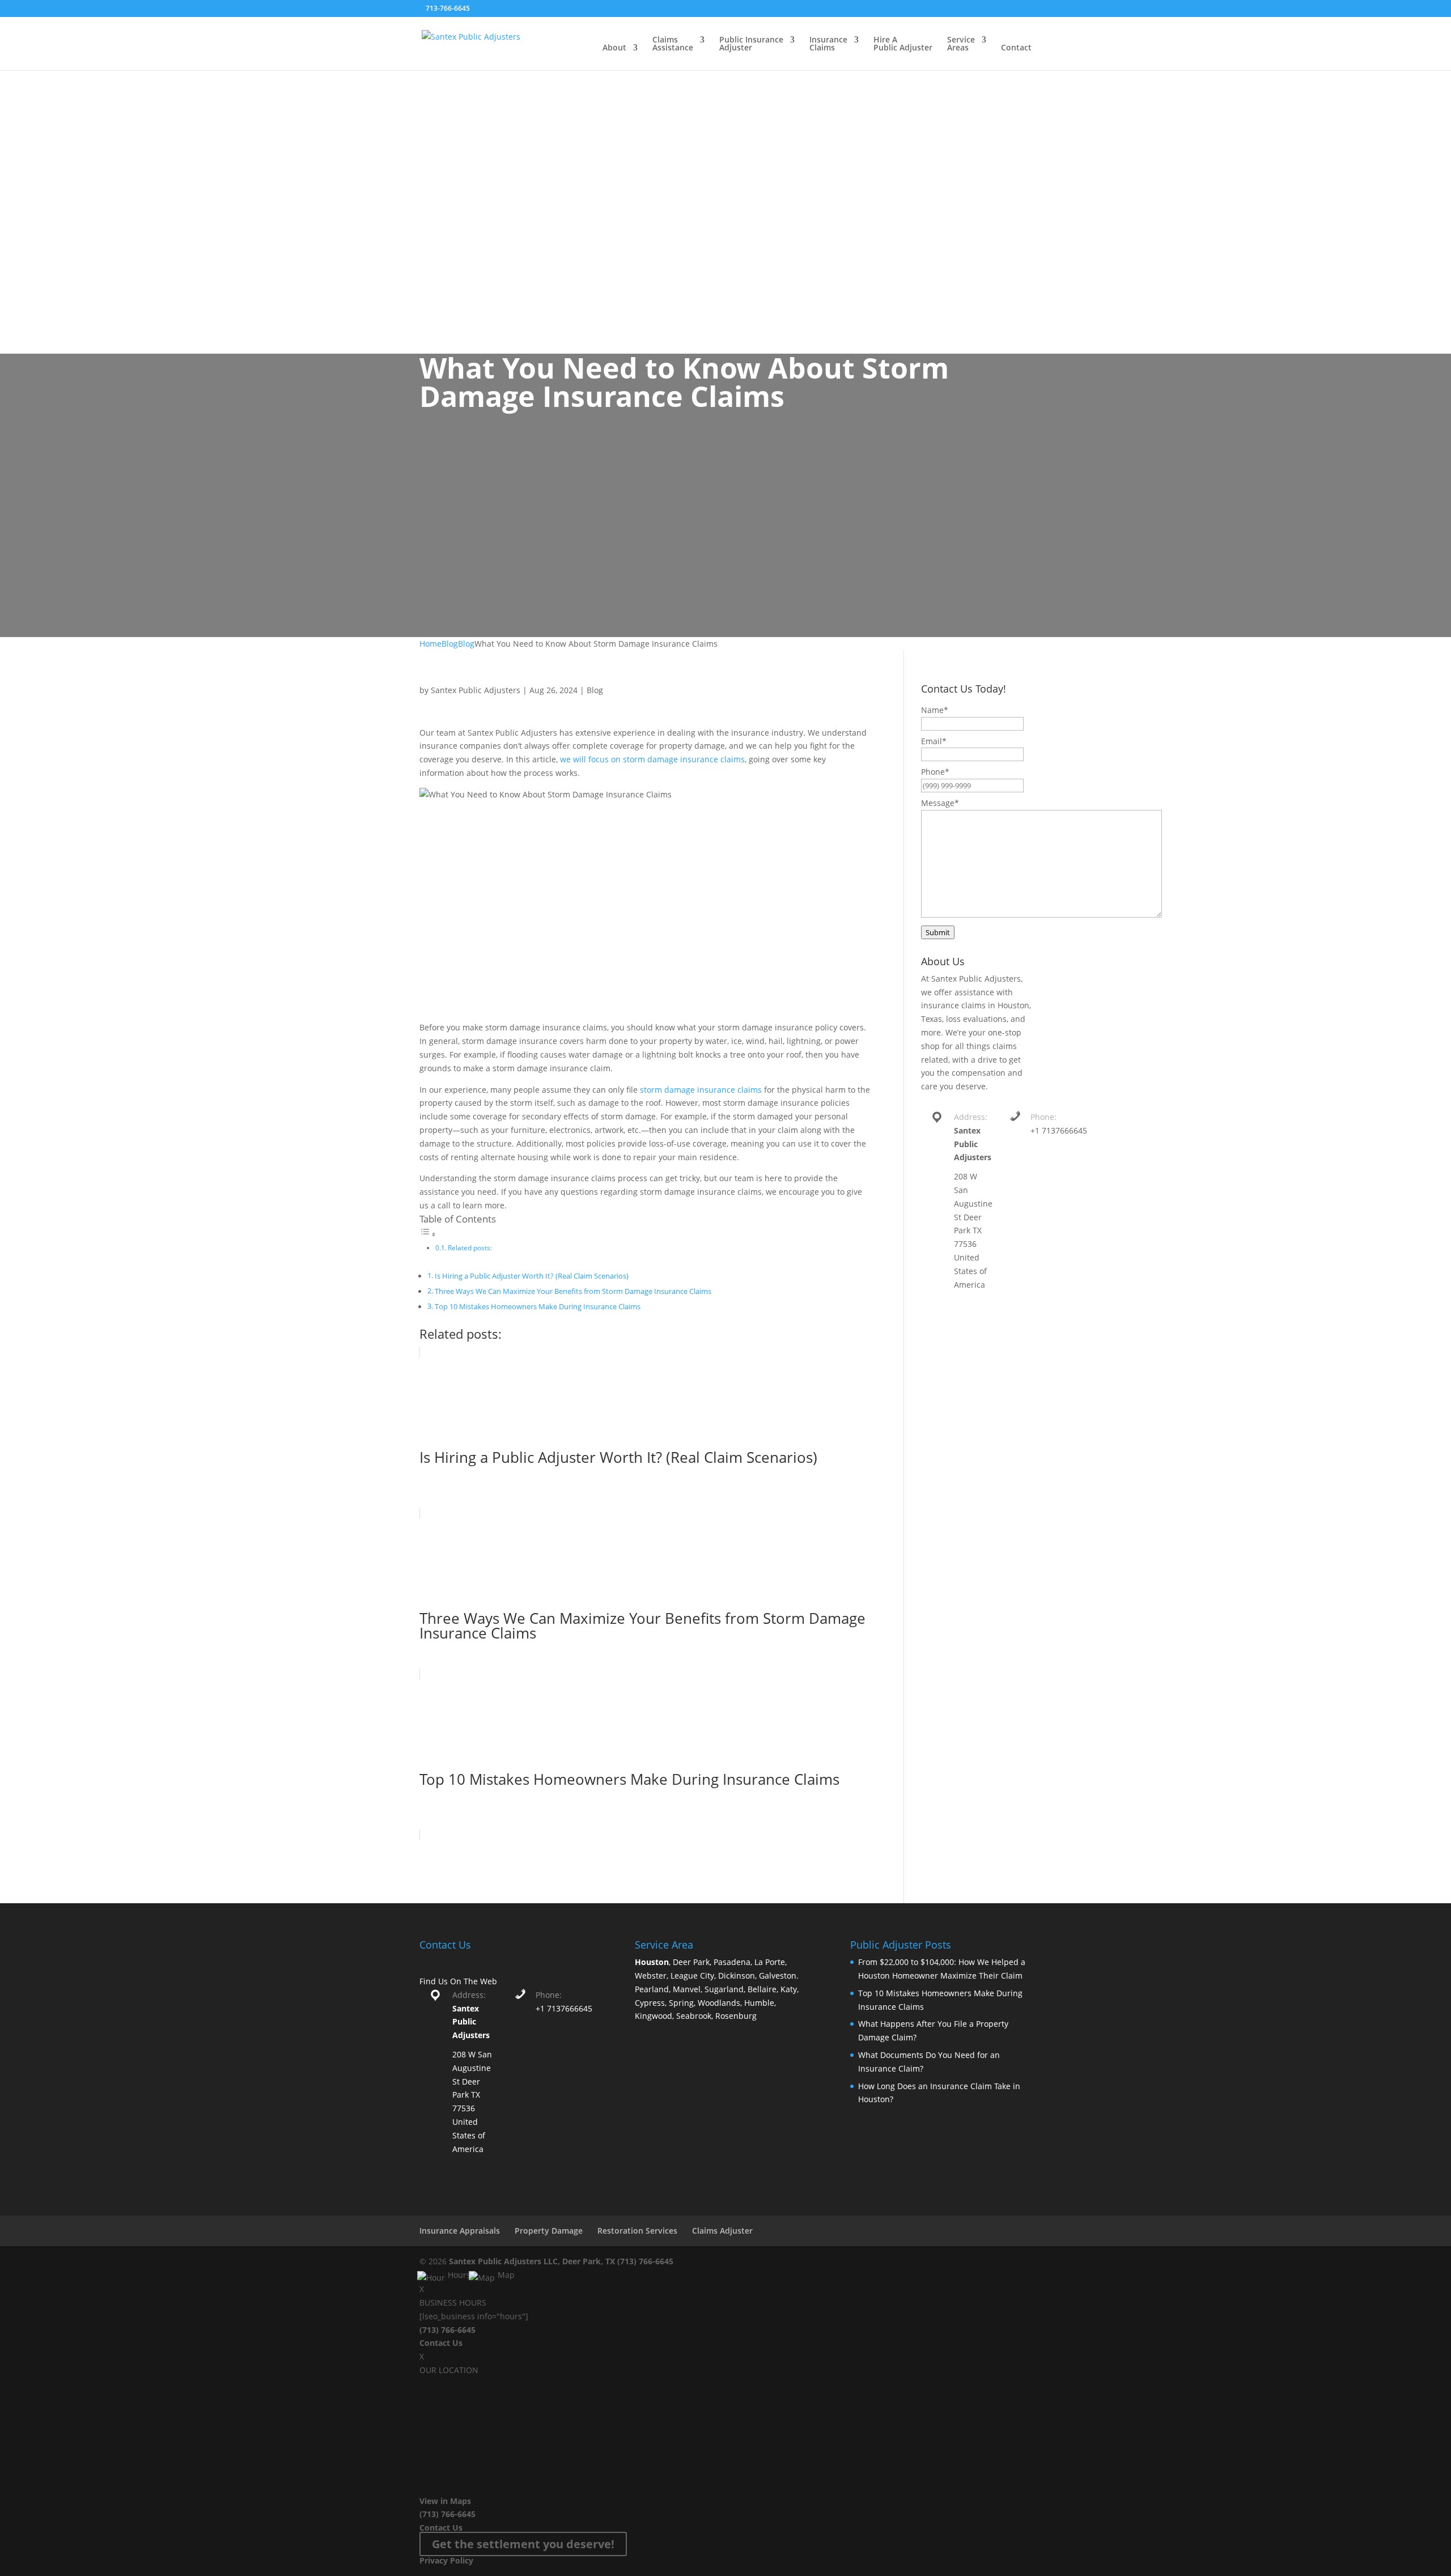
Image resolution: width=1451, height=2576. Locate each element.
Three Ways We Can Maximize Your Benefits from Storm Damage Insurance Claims (573, 1291)
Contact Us (441, 2343)
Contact (1016, 48)
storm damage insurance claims (701, 1090)
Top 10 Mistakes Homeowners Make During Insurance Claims (538, 1307)
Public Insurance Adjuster (751, 44)
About (614, 48)
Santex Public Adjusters (476, 690)
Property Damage (549, 2231)
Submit (938, 932)
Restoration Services (637, 2231)
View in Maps (445, 2501)
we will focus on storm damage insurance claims (652, 759)
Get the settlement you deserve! (523, 2544)
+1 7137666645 (1059, 1130)
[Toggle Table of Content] (428, 1234)
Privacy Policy (446, 2560)
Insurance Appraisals (460, 2231)
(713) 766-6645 (645, 2261)
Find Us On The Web (458, 1981)
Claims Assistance (673, 44)
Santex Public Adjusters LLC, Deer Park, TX (532, 2261)
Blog (595, 690)
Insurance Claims (828, 44)
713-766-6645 (448, 8)
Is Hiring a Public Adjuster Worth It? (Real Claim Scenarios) (532, 1276)
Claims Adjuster (722, 2231)
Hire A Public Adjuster (903, 44)
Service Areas (961, 44)
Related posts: (470, 1248)
